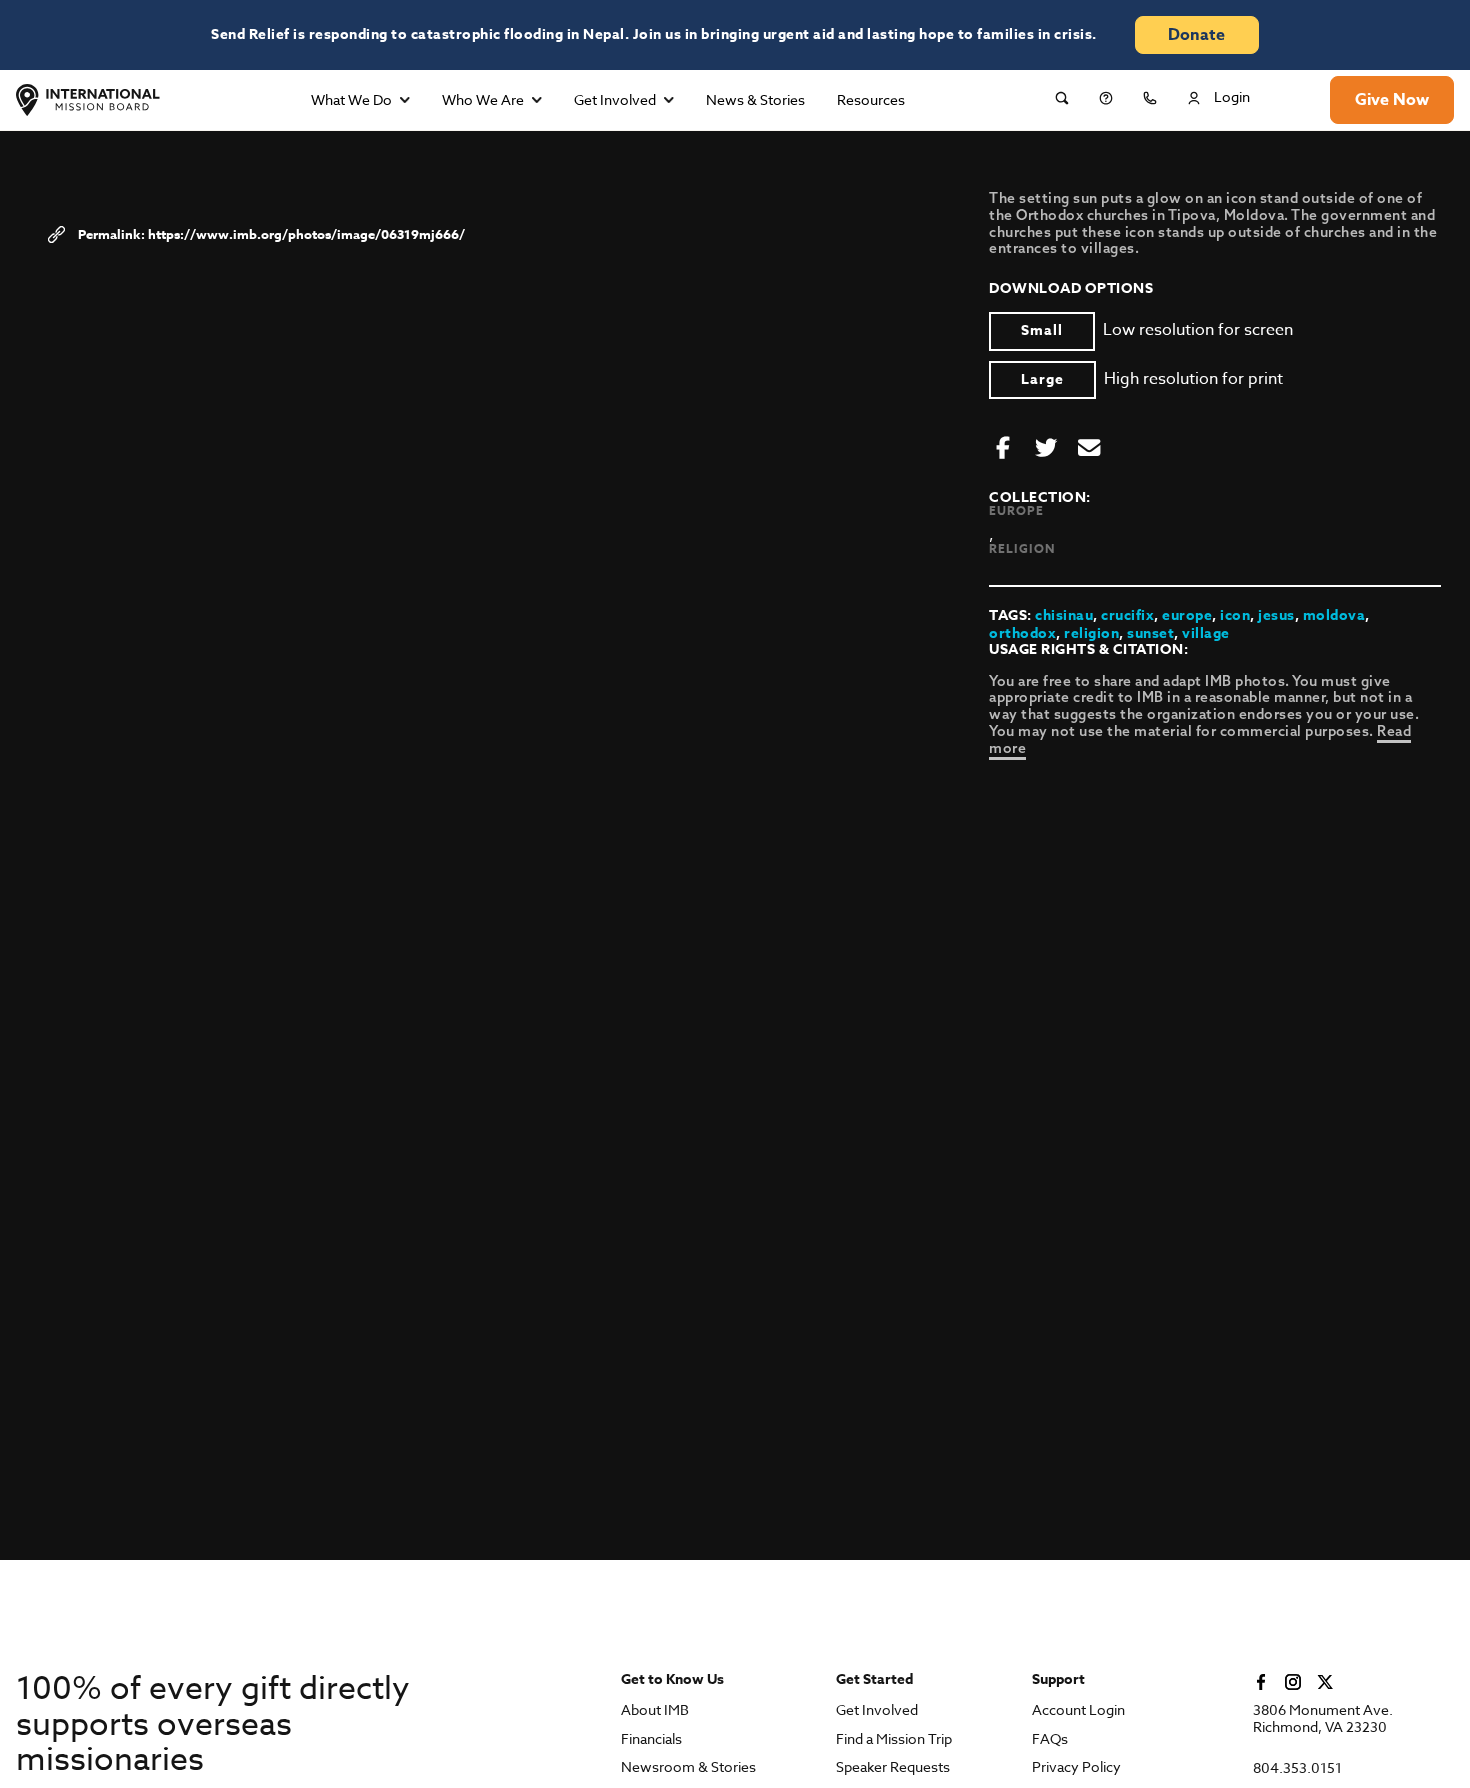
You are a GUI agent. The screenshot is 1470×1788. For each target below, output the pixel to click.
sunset (1150, 633)
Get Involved (615, 99)
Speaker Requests (893, 1767)
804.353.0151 (1297, 1768)
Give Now (1392, 100)
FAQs (1050, 1739)
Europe (1016, 510)
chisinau (1064, 615)
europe (1187, 615)
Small (1042, 330)
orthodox (1022, 633)
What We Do (351, 99)
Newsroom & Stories (688, 1767)
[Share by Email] (1089, 449)
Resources (871, 99)
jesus (1276, 615)
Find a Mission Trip (894, 1739)
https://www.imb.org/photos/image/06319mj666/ (306, 234)
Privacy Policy (1076, 1767)
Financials (651, 1739)
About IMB (655, 1710)
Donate (1196, 35)
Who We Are (483, 99)
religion (1091, 633)
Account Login (1078, 1710)
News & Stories (755, 99)
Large (1042, 379)
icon (1235, 615)
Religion (1022, 548)
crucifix (1127, 615)
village (1206, 633)
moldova (1334, 615)
